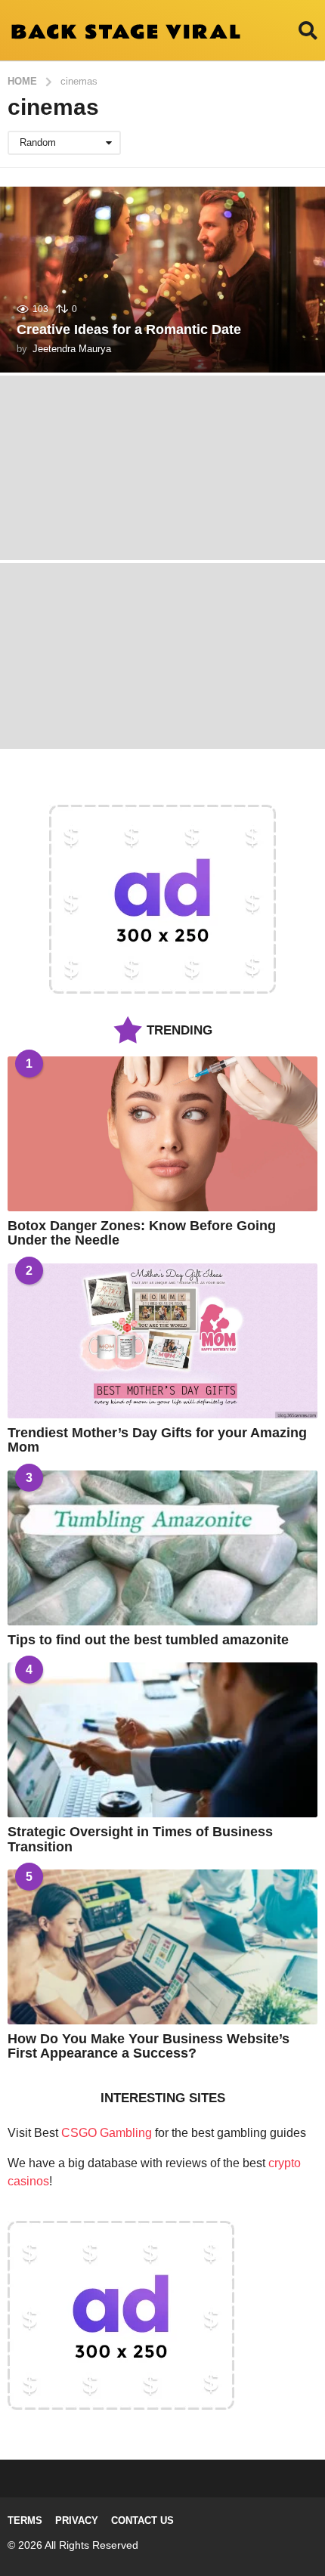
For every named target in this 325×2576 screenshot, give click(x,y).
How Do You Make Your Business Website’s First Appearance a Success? (149, 2046)
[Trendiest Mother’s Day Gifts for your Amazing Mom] (162, 1341)
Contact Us (142, 2520)
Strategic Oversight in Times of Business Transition (140, 1839)
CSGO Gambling (107, 2133)
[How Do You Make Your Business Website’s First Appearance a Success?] (162, 1947)
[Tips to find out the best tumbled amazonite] (162, 1548)
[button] (308, 30)
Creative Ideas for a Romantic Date (129, 329)
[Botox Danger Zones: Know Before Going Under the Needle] (162, 1134)
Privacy (77, 2520)
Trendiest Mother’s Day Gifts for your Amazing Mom (157, 1440)
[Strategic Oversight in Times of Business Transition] (162, 1740)
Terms (25, 2520)
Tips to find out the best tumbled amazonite (148, 1640)
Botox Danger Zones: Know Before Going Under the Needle (142, 1233)
